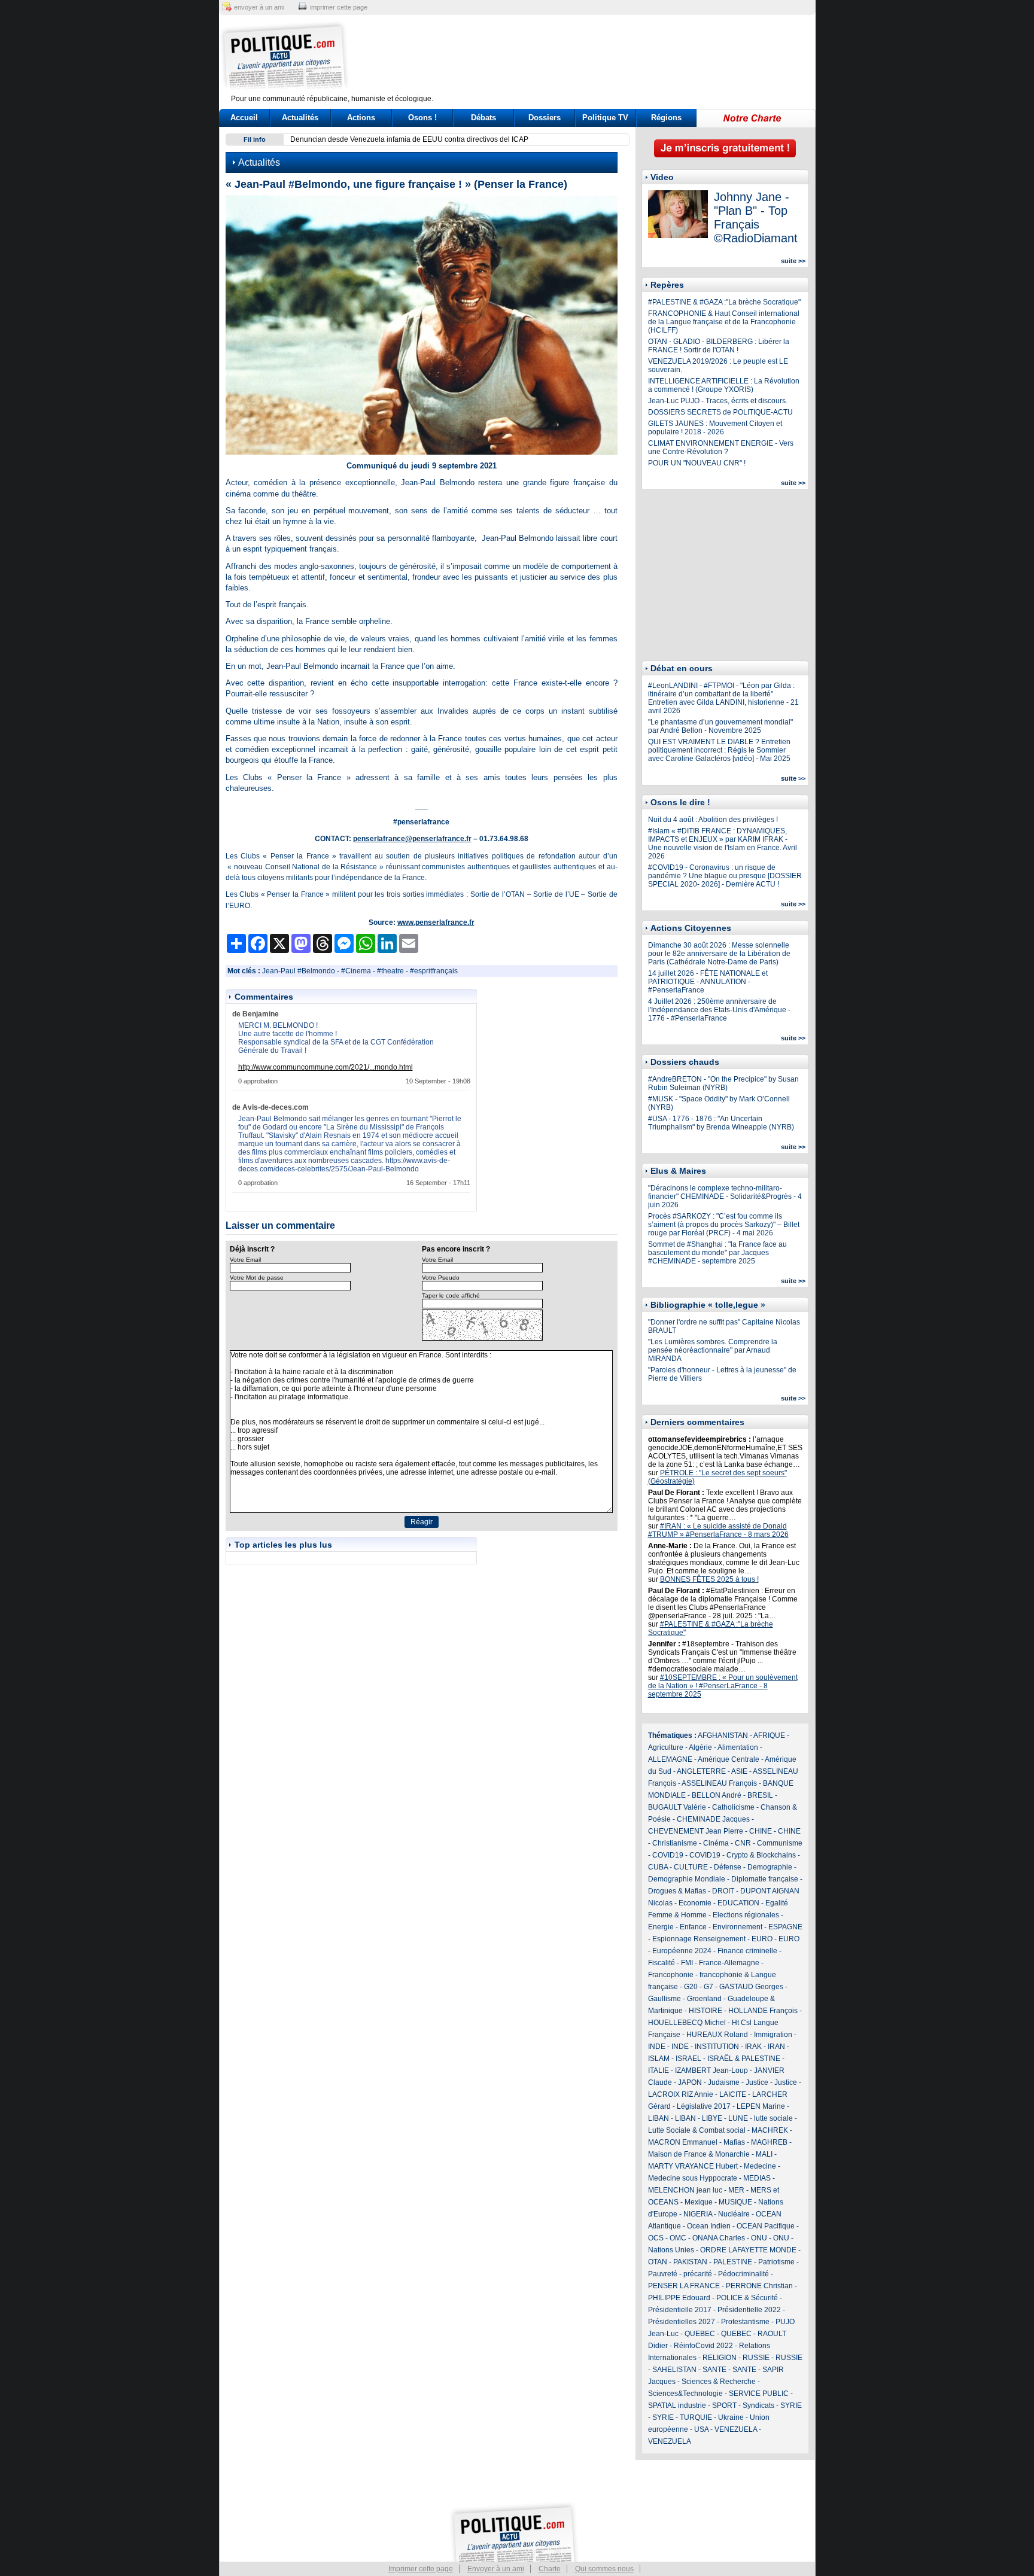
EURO (762, 1939)
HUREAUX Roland (717, 2035)
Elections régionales (746, 1915)
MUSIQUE (735, 2202)
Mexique (699, 2202)
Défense (728, 1867)
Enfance (693, 1927)
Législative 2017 (704, 2106)
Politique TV (605, 118)
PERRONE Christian (759, 2286)
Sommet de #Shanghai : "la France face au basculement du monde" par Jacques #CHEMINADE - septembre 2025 (717, 1253)
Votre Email (245, 1260)
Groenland (704, 1999)
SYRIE (791, 2406)
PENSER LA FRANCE (684, 2286)
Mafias (734, 2142)
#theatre (390, 971)
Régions (666, 118)
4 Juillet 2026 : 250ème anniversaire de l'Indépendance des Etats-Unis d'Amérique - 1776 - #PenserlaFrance (719, 1010)
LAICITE (733, 2094)
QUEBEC (700, 2334)
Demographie (770, 1867)
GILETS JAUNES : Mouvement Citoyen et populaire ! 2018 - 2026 (715, 428)
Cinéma (716, 1843)
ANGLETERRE (701, 1771)
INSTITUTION (717, 2047)
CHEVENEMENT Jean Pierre (696, 1831)
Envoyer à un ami (496, 2569)
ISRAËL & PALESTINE (744, 2059)
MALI (764, 2154)
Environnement (738, 1927)
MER (736, 2190)
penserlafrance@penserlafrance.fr (412, 839)
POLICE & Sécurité (747, 2298)
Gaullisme (665, 1999)
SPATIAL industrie (677, 2406)
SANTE (714, 2370)
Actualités (300, 118)
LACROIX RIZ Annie (681, 2094)
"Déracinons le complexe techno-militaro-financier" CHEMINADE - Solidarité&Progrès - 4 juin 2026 (725, 1196)
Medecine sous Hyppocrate (693, 2178)
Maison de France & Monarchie (699, 2154)
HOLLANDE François (763, 2011)
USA (701, 2429)
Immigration (773, 2035)
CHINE (761, 1831)
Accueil (244, 118)
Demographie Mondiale (687, 1879)
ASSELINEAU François (719, 1783)
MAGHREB (769, 2142)
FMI (687, 1963)
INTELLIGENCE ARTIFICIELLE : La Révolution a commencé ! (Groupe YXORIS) (724, 385)
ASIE (739, 1771)
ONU (759, 2238)
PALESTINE (733, 2262)
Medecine (760, 2166)
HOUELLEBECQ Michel (687, 2023)
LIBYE (712, 2118)
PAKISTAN (690, 2262)
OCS (656, 2238)
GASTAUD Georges (751, 1987)
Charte (550, 2569)
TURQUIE (696, 2417)
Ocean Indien (709, 2226)
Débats (483, 118)
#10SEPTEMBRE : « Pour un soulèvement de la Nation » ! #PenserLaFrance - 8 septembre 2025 (723, 1686)
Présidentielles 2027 (682, 2322)
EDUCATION (738, 1903)
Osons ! (422, 118)
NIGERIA (698, 2214)
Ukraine (731, 2417)
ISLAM (659, 2059)
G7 (708, 1987)
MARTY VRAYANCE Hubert (693, 2166)
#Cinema (356, 971)
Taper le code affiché (451, 1295)
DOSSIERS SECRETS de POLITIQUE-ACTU (720, 412)
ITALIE (659, 2070)
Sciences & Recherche (719, 2382)
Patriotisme (776, 2262)
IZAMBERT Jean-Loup (711, 2070)
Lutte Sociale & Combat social (697, 2130)
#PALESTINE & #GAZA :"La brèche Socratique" (724, 302)
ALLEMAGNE (670, 1759)
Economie (695, 1903)
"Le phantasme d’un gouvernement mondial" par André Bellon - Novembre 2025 (720, 726)
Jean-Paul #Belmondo (299, 971)
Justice (757, 2082)
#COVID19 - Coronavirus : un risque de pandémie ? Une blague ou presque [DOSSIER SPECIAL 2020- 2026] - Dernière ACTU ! (725, 876)
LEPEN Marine (761, 2106)
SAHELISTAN (674, 2370)
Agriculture (666, 1747)
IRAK (753, 2047)
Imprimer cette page (421, 2569)
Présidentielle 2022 (749, 2310)
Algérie (700, 1747)
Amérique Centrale (729, 1759)
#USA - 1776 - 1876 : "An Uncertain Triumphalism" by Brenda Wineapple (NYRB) (721, 1123)
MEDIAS (757, 2178)
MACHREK (770, 2130)
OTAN (658, 2262)
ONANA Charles (719, 2238)
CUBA (658, 1867)
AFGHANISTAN (723, 1735)
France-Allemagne (729, 1963)
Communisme (780, 1843)
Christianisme (675, 1843)
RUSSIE (756, 2358)
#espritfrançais (434, 971)
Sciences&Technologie (685, 2394)
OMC (678, 2238)
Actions (361, 118)
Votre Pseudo (441, 1278)
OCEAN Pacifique (766, 2226)
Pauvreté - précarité (680, 2274)
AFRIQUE (769, 1735)
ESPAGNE (785, 1927)
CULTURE (691, 1867)
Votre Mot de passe (257, 1278)
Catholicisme (733, 1807)
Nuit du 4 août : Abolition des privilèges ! (713, 820)
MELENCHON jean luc (685, 2190)
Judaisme (724, 2082)
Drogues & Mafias (677, 1891)
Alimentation (738, 1747)
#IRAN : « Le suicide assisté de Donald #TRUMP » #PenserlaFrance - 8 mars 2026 (718, 1530)
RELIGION (720, 2358)
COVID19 (668, 1855)
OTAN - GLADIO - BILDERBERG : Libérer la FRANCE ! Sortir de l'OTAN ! (719, 346)
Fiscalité (662, 1963)
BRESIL (760, 1795)
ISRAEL (688, 2059)
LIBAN (659, 2118)
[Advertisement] (592, 57)
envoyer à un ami (259, 7)
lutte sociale (773, 2118)
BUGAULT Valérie (677, 1807)
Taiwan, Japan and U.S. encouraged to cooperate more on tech (393, 139)
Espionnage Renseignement (699, 1939)
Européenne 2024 (682, 1951)
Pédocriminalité (743, 2274)
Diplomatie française (765, 1879)
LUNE (738, 2118)
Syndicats (758, 2406)
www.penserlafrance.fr (436, 922)
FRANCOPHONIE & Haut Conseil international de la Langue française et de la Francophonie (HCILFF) (724, 322)
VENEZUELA (736, 2429)
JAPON (690, 2082)
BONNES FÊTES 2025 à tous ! (709, 1579)
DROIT (723, 1891)
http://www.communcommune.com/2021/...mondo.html (326, 1067)
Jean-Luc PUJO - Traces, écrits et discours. (718, 401)
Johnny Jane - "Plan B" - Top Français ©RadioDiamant (756, 217)
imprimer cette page (339, 7)
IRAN (776, 2047)
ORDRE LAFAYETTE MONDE (748, 2250)
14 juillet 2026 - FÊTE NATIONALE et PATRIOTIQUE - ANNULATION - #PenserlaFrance (708, 982)
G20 (691, 1987)
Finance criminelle (747, 1951)
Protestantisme (745, 2322)
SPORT (724, 2406)
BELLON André (717, 1795)
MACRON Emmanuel (683, 2142)
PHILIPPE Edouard (679, 2298)
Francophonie (671, 1975)
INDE (657, 2047)
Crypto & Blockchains (761, 1855)
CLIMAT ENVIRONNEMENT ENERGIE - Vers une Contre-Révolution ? (721, 447)
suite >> (793, 261)
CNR (743, 1843)
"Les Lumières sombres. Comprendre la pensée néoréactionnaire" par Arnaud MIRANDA (713, 1350)
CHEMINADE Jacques (713, 1819)
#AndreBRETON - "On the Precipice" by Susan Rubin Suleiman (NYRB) (723, 1083)
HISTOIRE (705, 2011)
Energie (661, 1927)
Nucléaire (734, 2214)
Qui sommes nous (604, 2569)
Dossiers (545, 118)
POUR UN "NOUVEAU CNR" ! (697, 463)
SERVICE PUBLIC (759, 2394)
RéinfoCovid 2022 (703, 2346)
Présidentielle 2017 (680, 2310)
